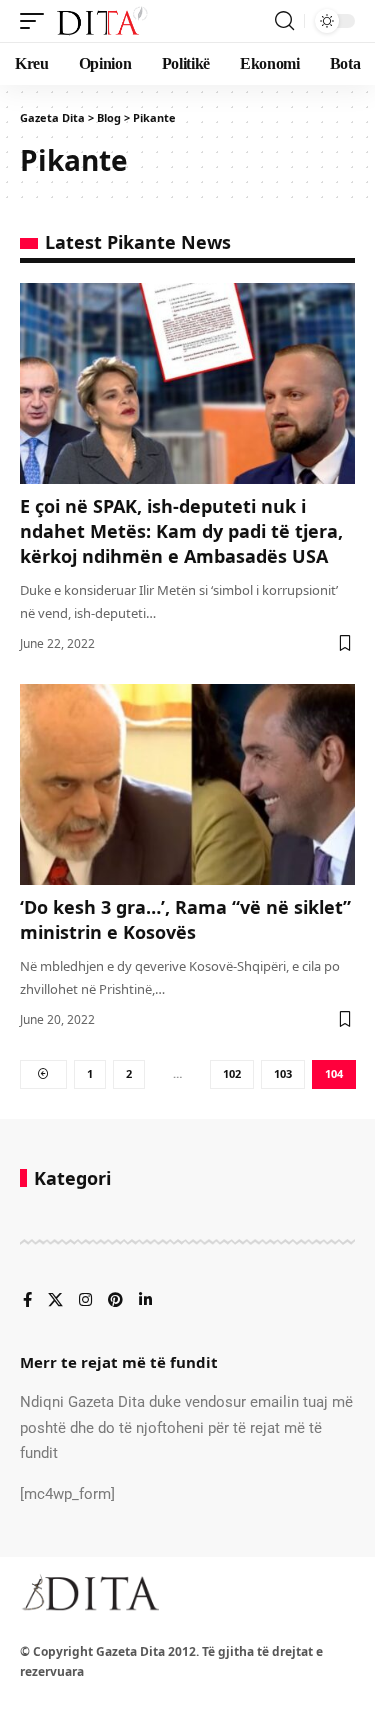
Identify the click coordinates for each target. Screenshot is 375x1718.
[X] (55, 1301)
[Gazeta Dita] (101, 21)
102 (232, 1073)
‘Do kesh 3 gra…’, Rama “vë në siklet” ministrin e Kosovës (185, 919)
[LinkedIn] (145, 1301)
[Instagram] (85, 1301)
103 (283, 1073)
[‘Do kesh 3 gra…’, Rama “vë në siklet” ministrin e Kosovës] (187, 784)
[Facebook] (27, 1301)
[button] (37, 21)
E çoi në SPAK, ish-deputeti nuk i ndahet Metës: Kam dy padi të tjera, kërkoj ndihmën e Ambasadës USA (181, 531)
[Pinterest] (115, 1301)
